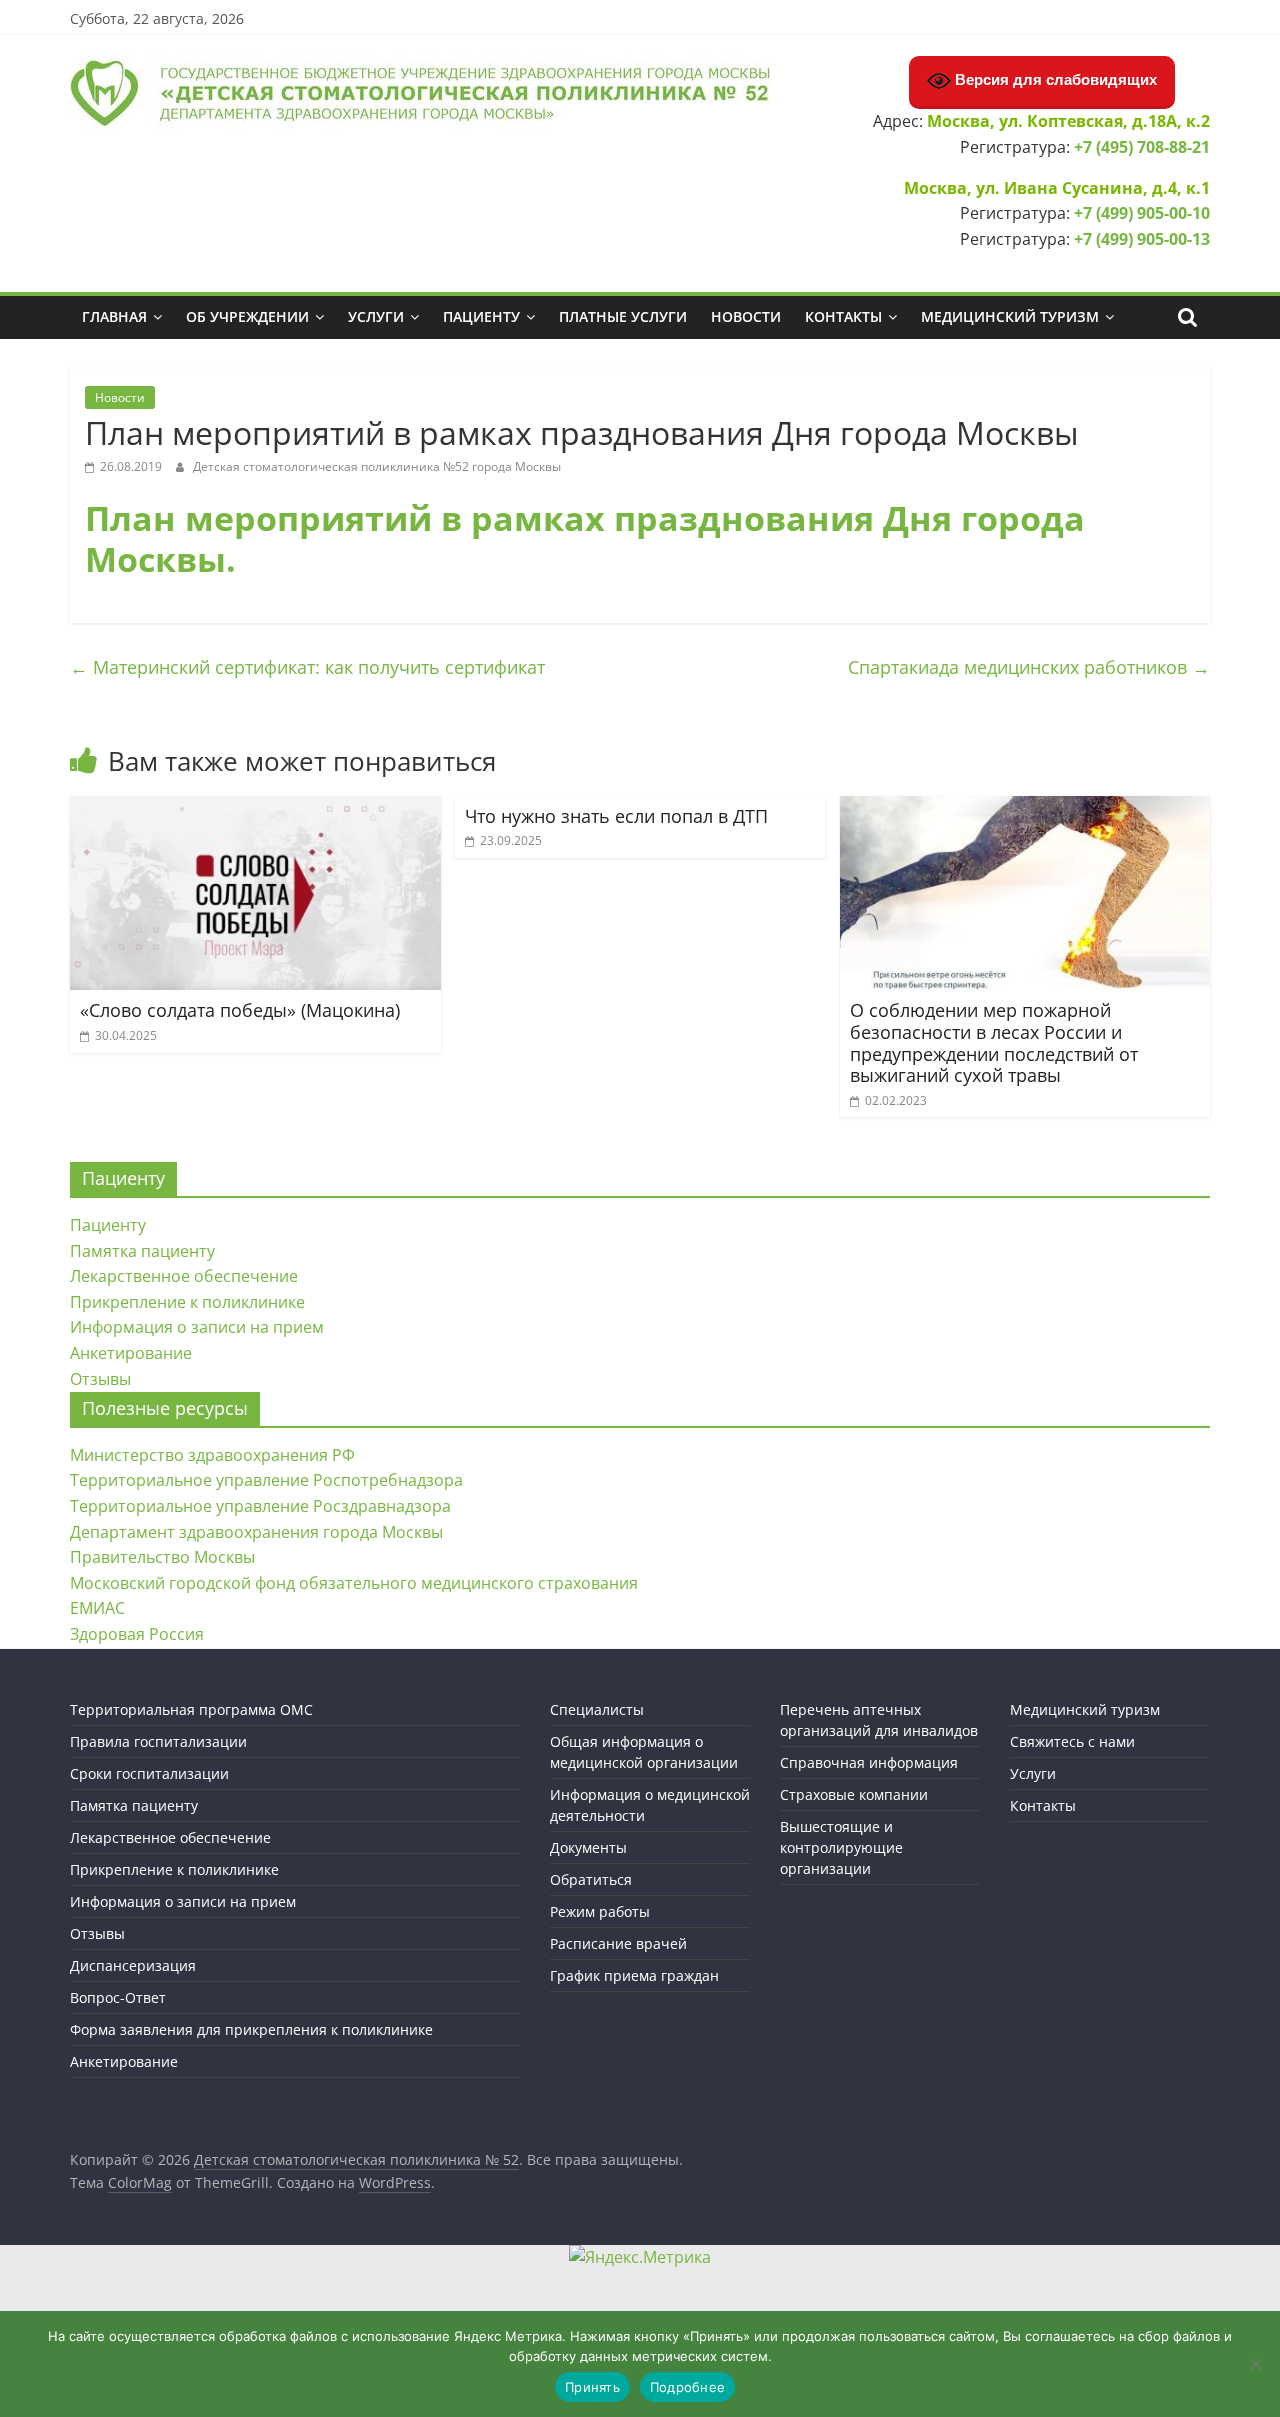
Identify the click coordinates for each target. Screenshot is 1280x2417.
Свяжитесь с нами (1072, 1741)
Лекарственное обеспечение (184, 1276)
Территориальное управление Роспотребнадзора (266, 1480)
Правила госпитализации (158, 1741)
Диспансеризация (133, 1965)
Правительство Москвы (162, 1557)
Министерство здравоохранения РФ (212, 1455)
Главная (114, 316)
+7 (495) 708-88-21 (1142, 147)
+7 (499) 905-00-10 (1142, 213)
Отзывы (100, 1379)
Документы (588, 1847)
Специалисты (597, 1709)
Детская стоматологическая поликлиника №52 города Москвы (377, 466)
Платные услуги (623, 316)
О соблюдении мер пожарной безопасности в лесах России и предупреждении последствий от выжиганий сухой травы (994, 1042)
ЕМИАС (97, 1608)
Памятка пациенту (142, 1251)
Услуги (376, 316)
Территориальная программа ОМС (191, 1709)
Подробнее (687, 2387)
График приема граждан (634, 1975)
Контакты (843, 316)
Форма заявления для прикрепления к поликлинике (251, 2029)
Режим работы (600, 1911)
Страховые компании (854, 1794)
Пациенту (481, 316)
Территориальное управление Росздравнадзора (260, 1506)
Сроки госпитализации (149, 1773)
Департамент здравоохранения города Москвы (256, 1532)
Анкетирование (131, 1353)
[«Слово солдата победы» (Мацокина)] (255, 808)
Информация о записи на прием (197, 1327)
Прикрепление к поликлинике (187, 1302)
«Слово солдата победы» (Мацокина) (240, 1010)
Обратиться (591, 1879)
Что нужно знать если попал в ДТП (616, 816)
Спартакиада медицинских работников (1029, 667)
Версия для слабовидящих (1054, 79)
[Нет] (1255, 2364)
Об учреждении (247, 316)
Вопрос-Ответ (118, 1997)
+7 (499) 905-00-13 (1142, 239)
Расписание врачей (618, 1943)
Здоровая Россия (137, 1634)
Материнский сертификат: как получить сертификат (307, 667)
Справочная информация (869, 1762)
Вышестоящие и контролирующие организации (841, 1847)
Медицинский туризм (1010, 316)
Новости (746, 316)
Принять (592, 2387)
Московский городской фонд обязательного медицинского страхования (354, 1583)
